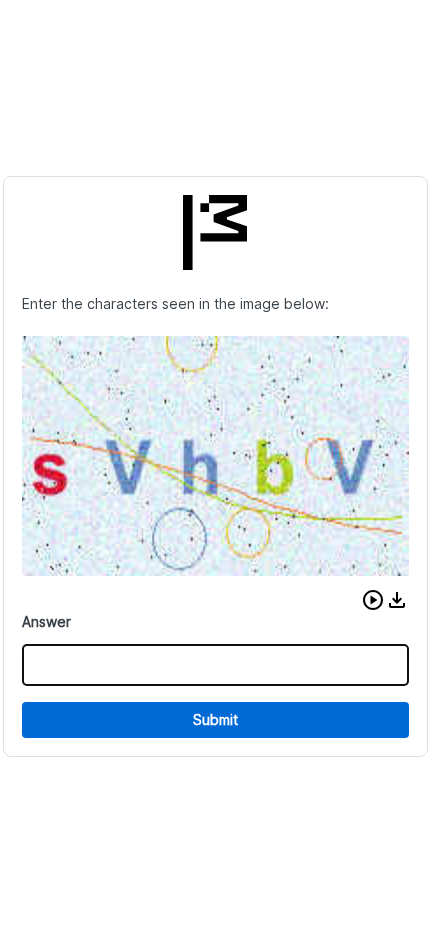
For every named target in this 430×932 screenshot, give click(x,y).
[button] (373, 600)
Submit (215, 719)
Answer (46, 621)
